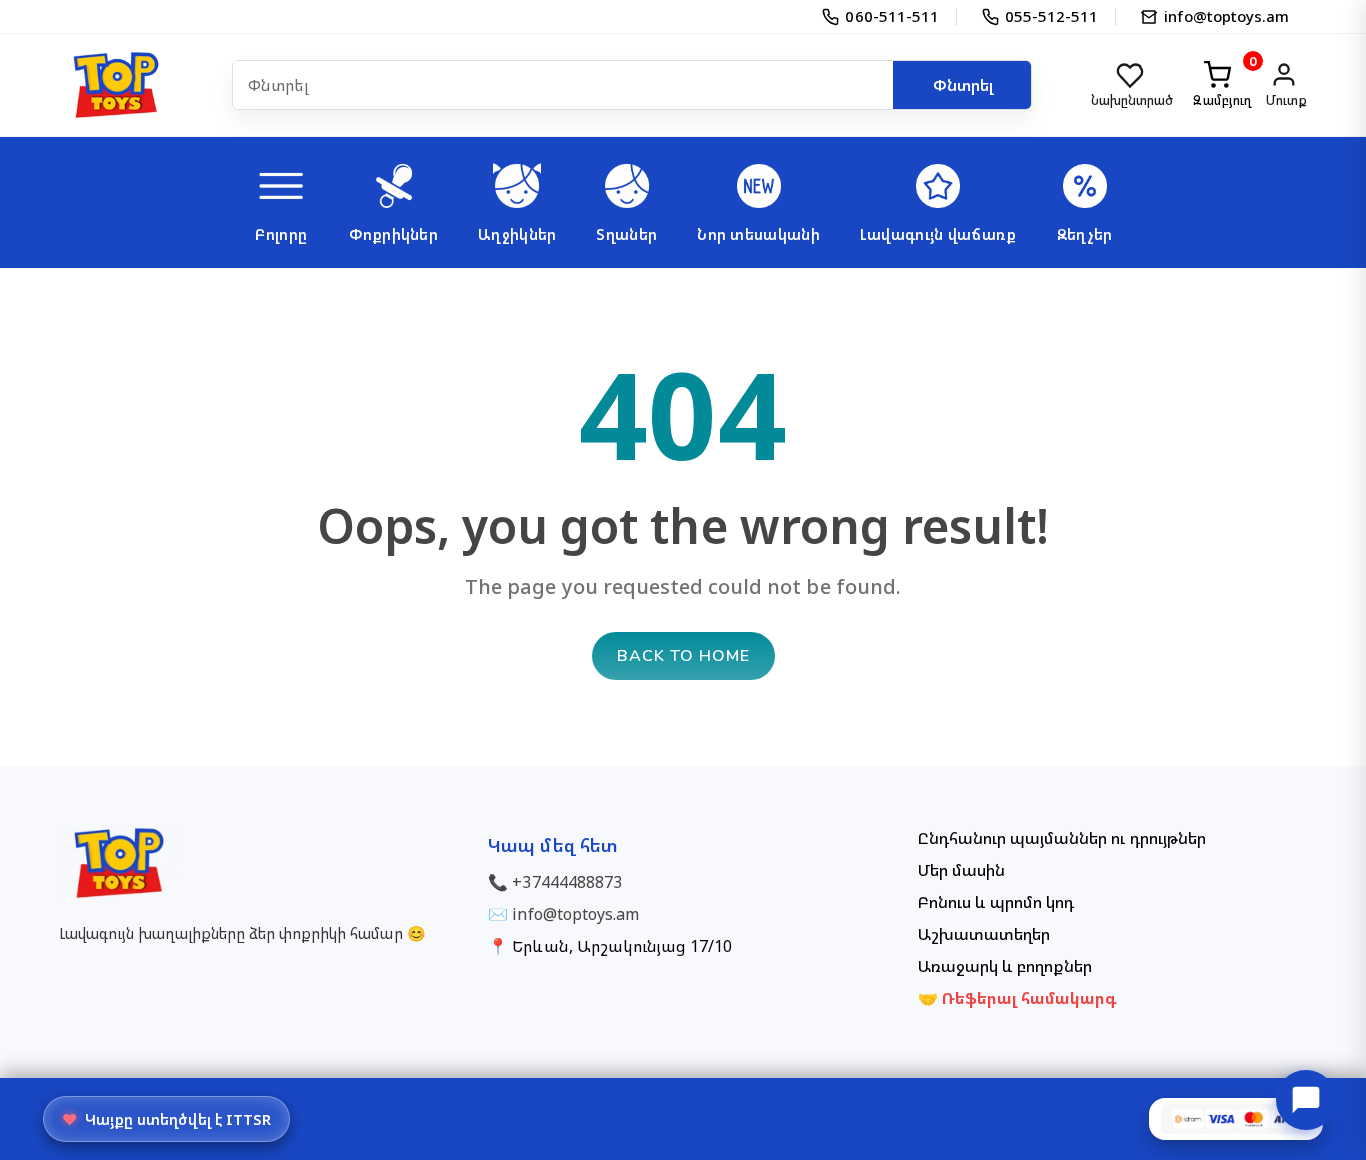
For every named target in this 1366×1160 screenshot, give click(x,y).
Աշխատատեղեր (984, 934)
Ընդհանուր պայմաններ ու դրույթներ (1062, 838)
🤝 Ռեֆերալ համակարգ (1018, 998)
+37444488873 (566, 882)
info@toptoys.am (575, 914)
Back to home (683, 656)
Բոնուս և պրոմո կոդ (996, 902)
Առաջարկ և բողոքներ (1005, 966)
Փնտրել (963, 85)
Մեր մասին (961, 870)
